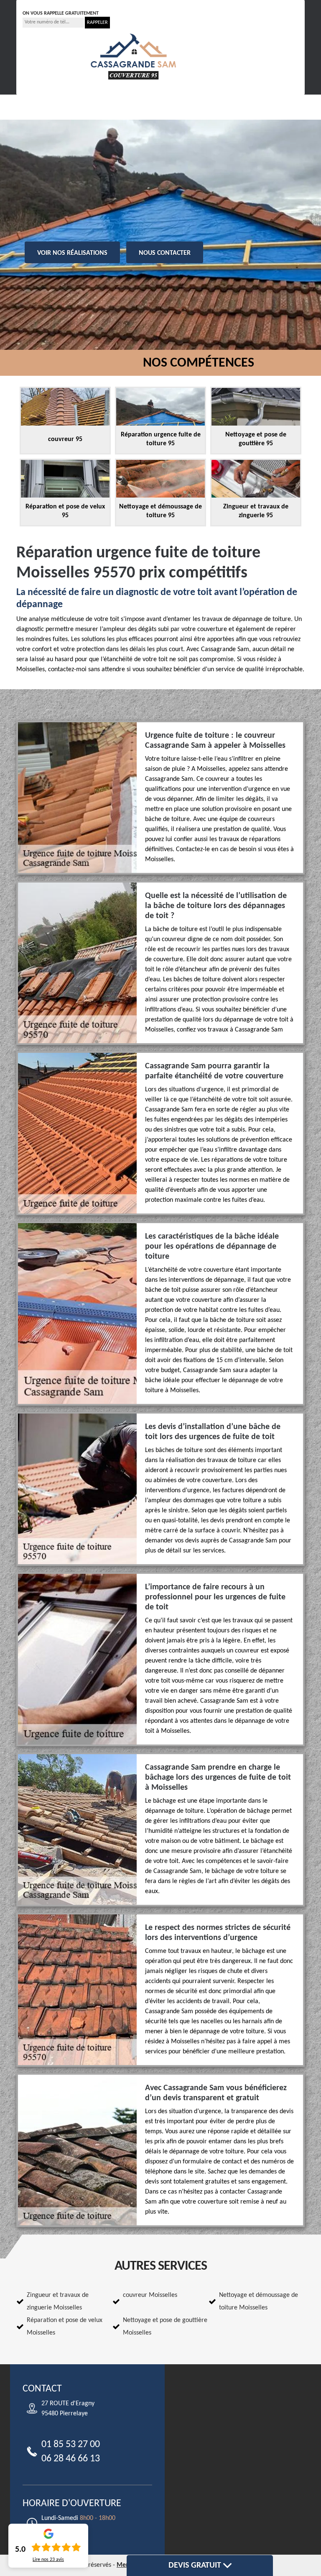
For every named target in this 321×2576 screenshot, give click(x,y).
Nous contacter (165, 253)
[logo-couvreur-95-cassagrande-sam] (133, 56)
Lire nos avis (48, 2560)
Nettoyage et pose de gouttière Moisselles (165, 2327)
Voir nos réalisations (72, 253)
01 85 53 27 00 (50, 4)
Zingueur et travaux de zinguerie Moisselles (58, 2301)
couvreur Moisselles (150, 2295)
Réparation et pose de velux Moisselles (65, 2327)
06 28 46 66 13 (108, 4)
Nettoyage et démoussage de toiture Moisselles (259, 2301)
